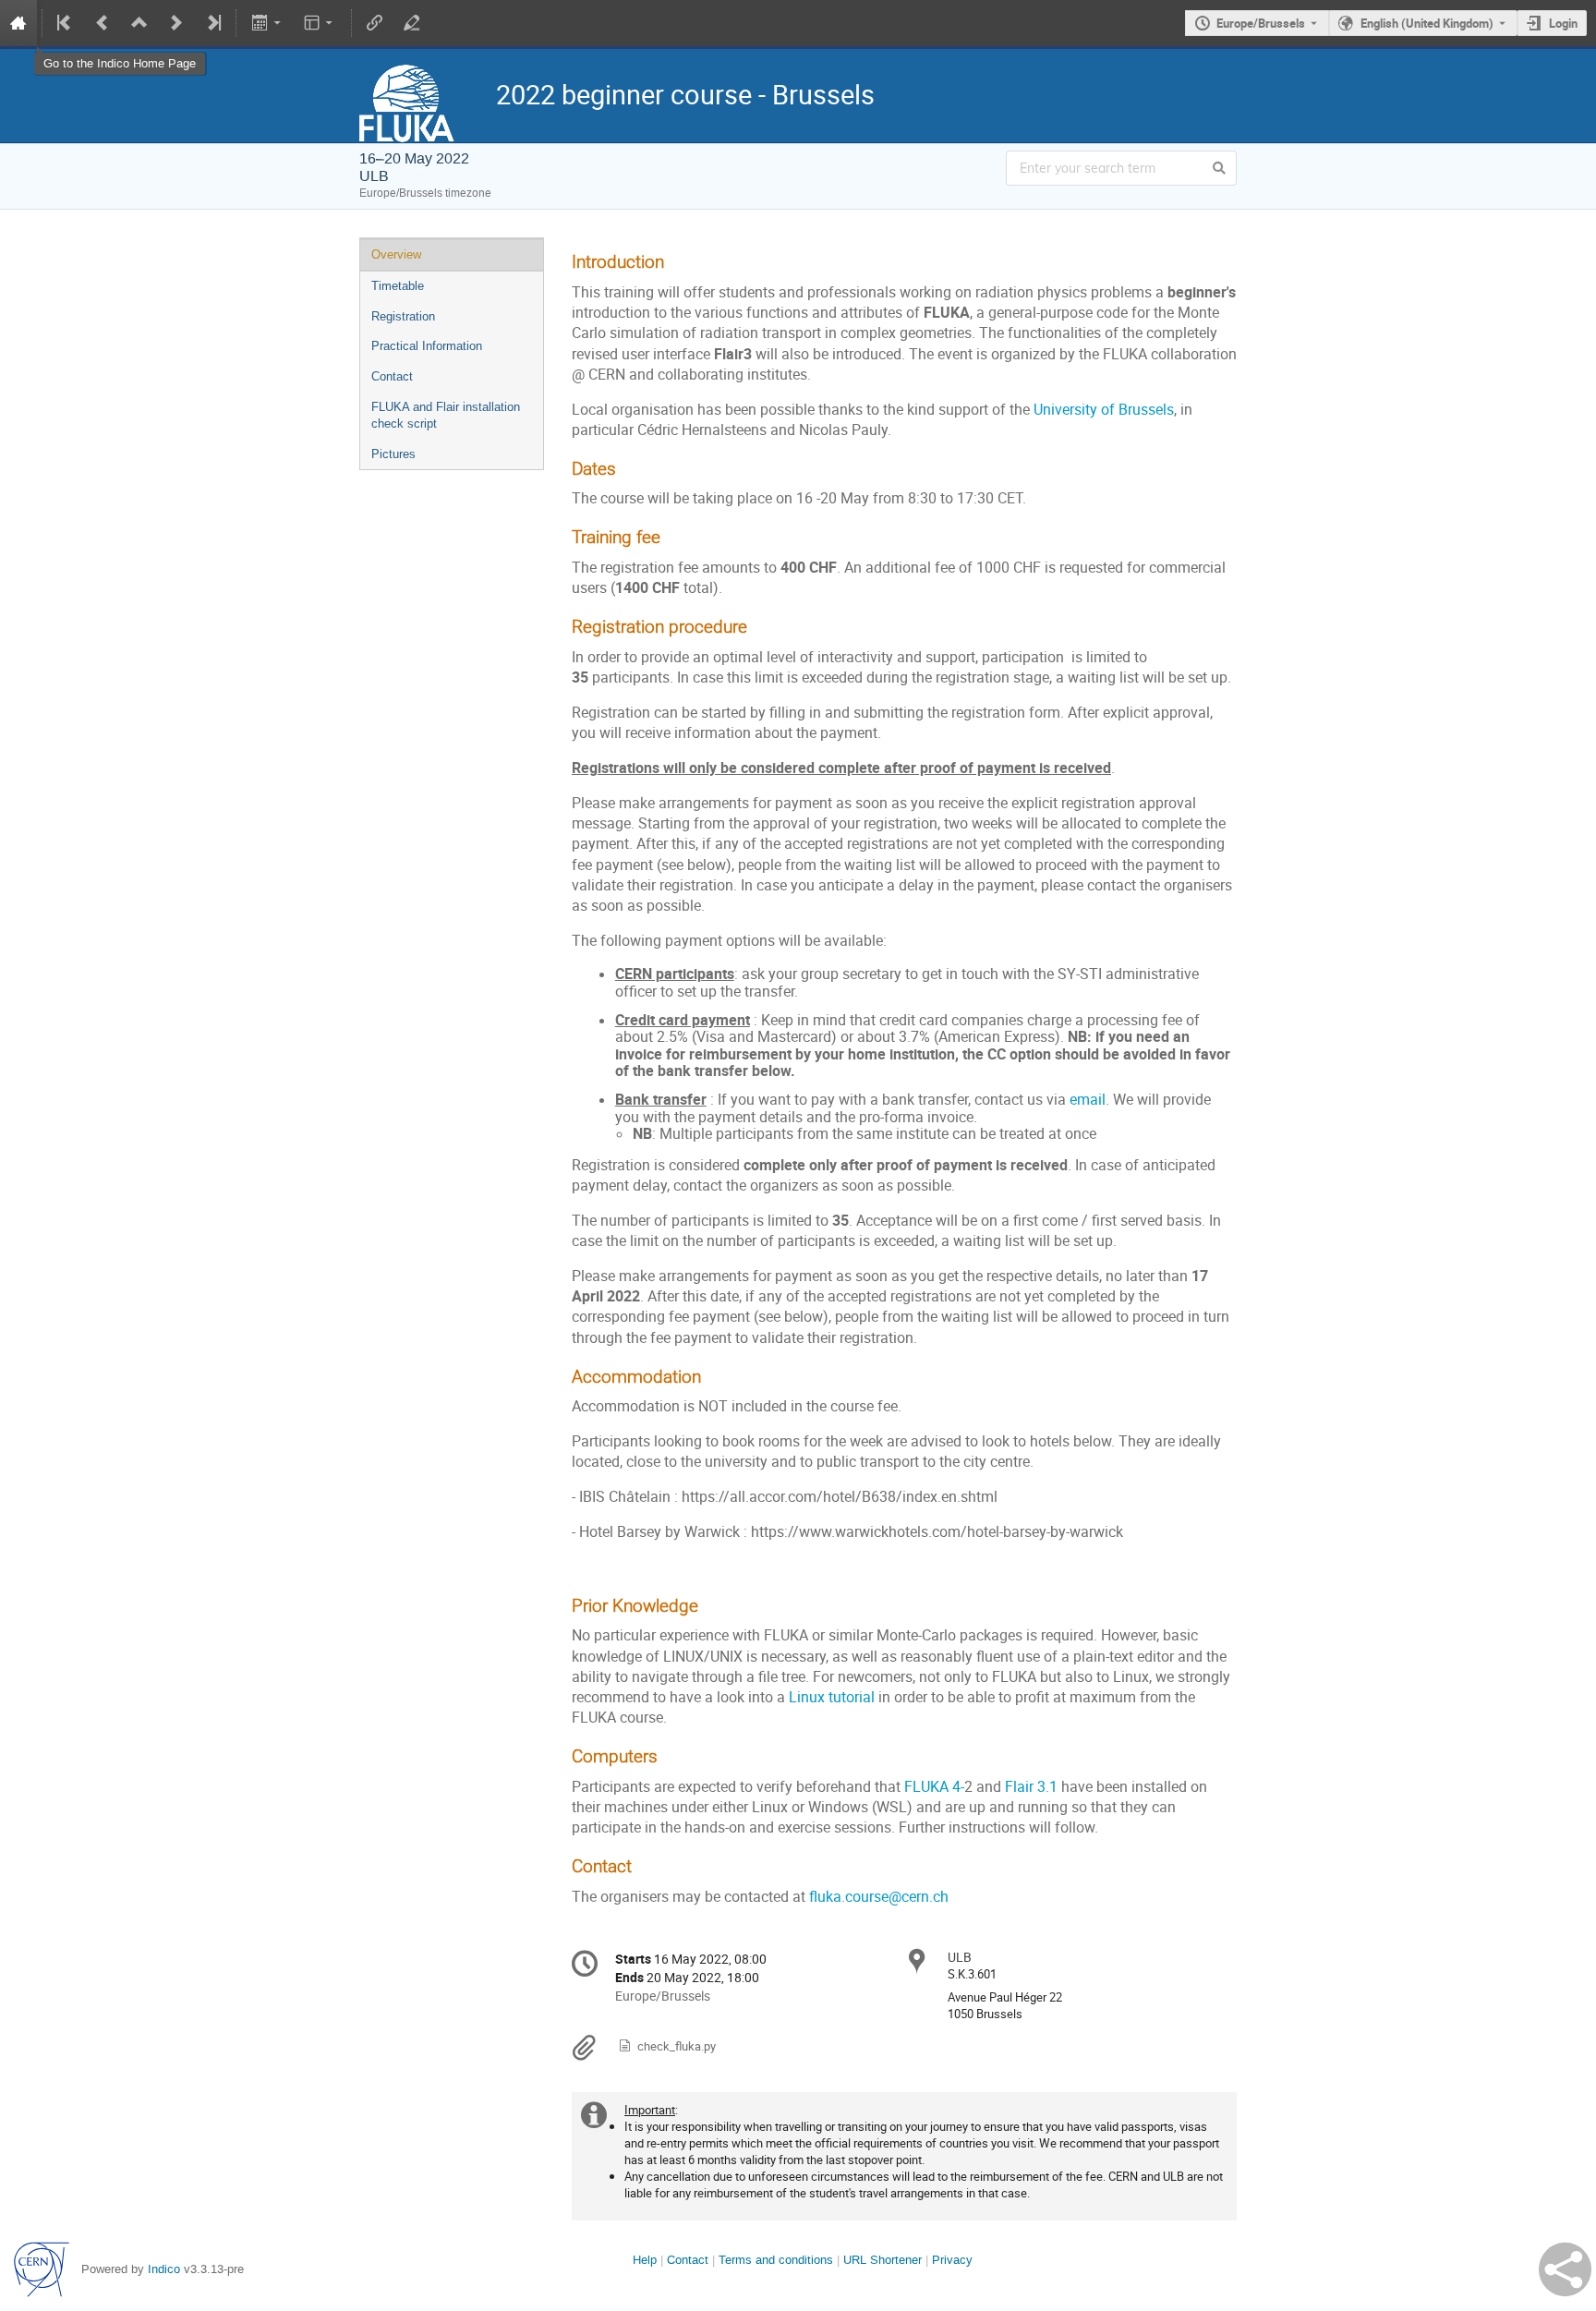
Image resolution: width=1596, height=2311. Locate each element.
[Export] (267, 23)
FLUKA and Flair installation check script (446, 416)
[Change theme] (320, 23)
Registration (403, 316)
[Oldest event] (66, 23)
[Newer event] (176, 23)
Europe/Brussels (1261, 23)
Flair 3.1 (1031, 1787)
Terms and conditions (776, 2260)
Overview (396, 254)
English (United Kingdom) (1427, 23)
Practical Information (427, 346)
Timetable (398, 286)
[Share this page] (1565, 2269)
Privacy (952, 2260)
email (1088, 1100)
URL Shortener (883, 2260)
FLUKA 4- (934, 1787)
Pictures (393, 454)
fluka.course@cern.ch (879, 1897)
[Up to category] (139, 23)
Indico (164, 2269)
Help (645, 2260)
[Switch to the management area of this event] (412, 23)
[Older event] (103, 23)
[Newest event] (212, 23)
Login (1563, 23)
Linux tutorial (832, 1697)
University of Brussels (1104, 410)
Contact (392, 376)
